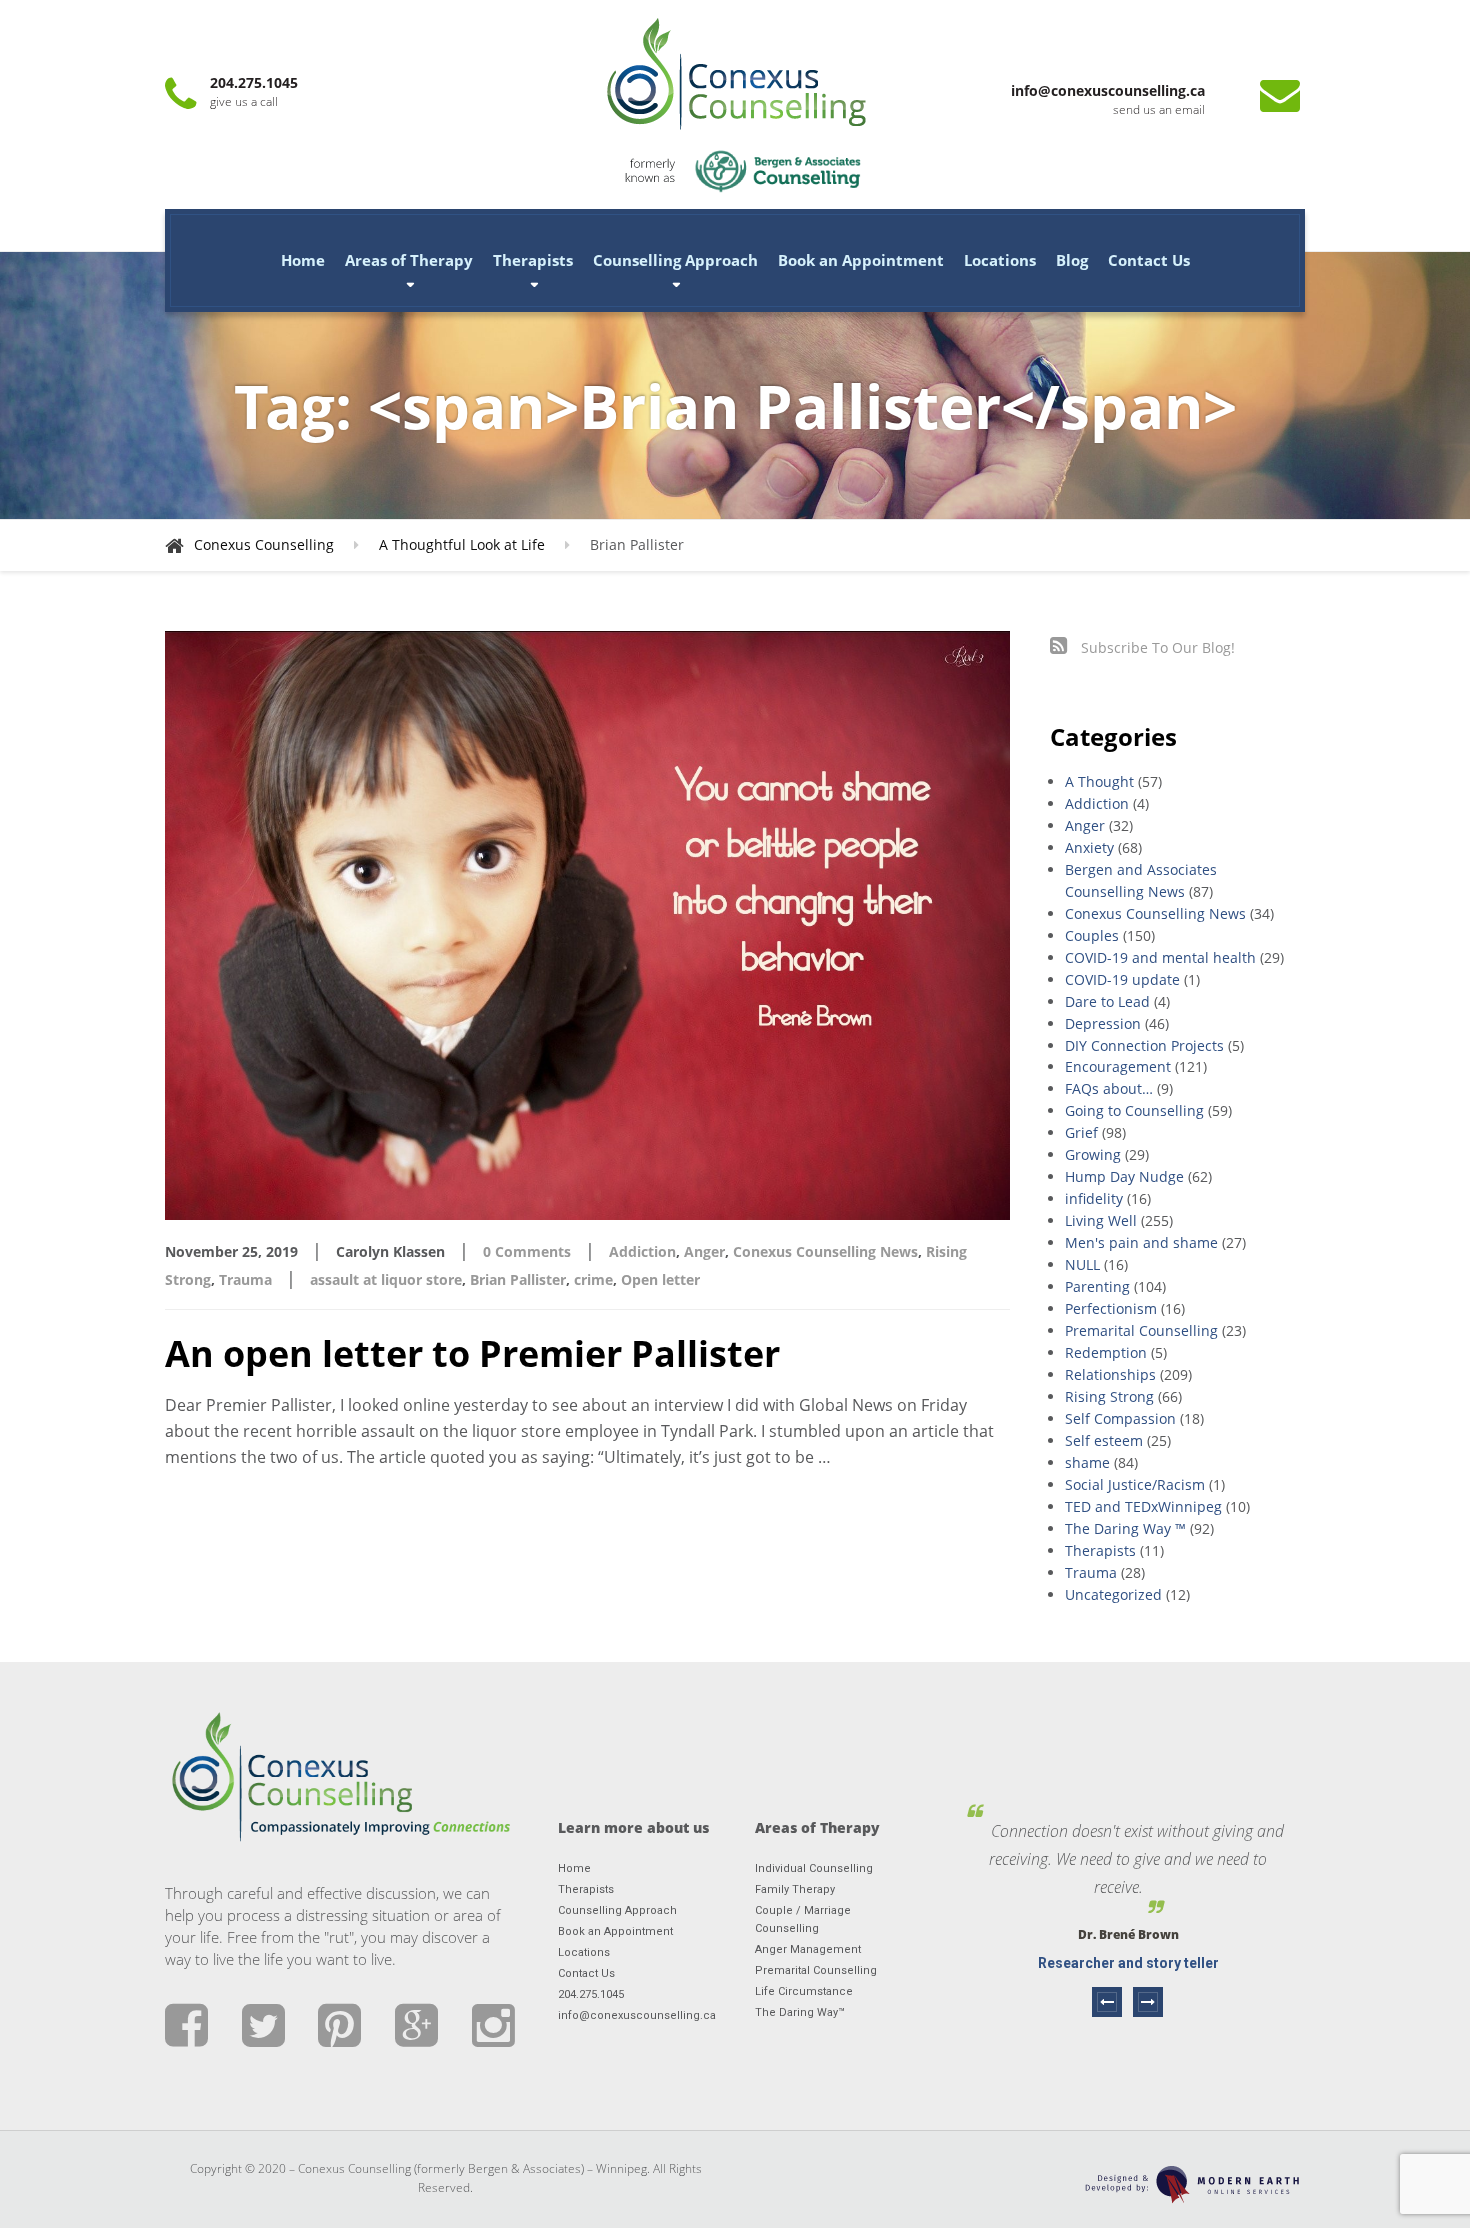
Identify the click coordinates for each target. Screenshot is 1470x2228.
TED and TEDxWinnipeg (1143, 1506)
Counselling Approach (675, 260)
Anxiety (1089, 847)
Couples (1092, 935)
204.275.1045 (591, 1994)
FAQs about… (1109, 1088)
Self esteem (1104, 1440)
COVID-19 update (1122, 979)
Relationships (1110, 1374)
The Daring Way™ (800, 2012)
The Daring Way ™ (1125, 1528)
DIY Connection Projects (1144, 1045)
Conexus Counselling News (825, 1251)
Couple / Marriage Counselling (803, 1919)
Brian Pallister (518, 1279)
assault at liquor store (386, 1279)
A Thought (1099, 781)
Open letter (660, 1279)
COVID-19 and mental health (1160, 957)
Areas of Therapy (409, 260)
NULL (1082, 1264)
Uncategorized (1113, 1594)
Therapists (533, 260)
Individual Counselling (814, 1868)
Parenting (1097, 1286)
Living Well (1101, 1220)
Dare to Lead (1107, 1001)
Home (303, 260)
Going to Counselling (1134, 1110)
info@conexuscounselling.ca (636, 2015)
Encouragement (1118, 1066)
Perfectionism (1111, 1308)
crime (593, 1279)
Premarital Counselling (1141, 1330)
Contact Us (1149, 260)
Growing (1093, 1154)
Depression (1103, 1023)
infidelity (1094, 1198)
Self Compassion (1120, 1418)
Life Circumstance (804, 1991)
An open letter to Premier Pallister (472, 1353)
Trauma (245, 1279)
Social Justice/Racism (1135, 1484)
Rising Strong (1109, 1396)
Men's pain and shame (1141, 1242)
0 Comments (527, 1251)
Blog (1072, 260)
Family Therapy (795, 1889)
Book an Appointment (861, 260)
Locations (1000, 260)
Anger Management (808, 1949)
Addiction (642, 1251)
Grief (1081, 1132)
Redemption (1106, 1352)
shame (1087, 1462)
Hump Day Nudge (1124, 1176)
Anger (704, 1251)
